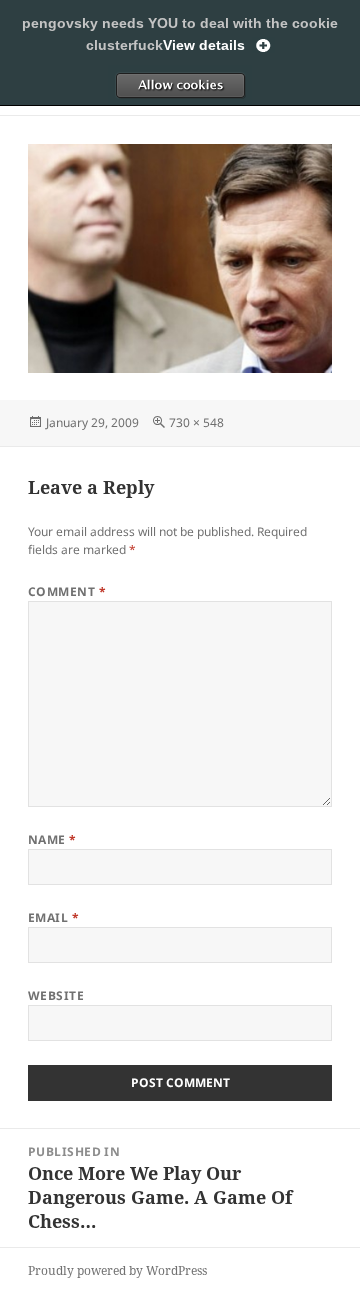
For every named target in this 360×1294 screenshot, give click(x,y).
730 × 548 (196, 422)
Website (56, 995)
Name (52, 839)
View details (204, 45)
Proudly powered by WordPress (117, 1270)
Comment (67, 591)
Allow (180, 85)
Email (53, 917)
